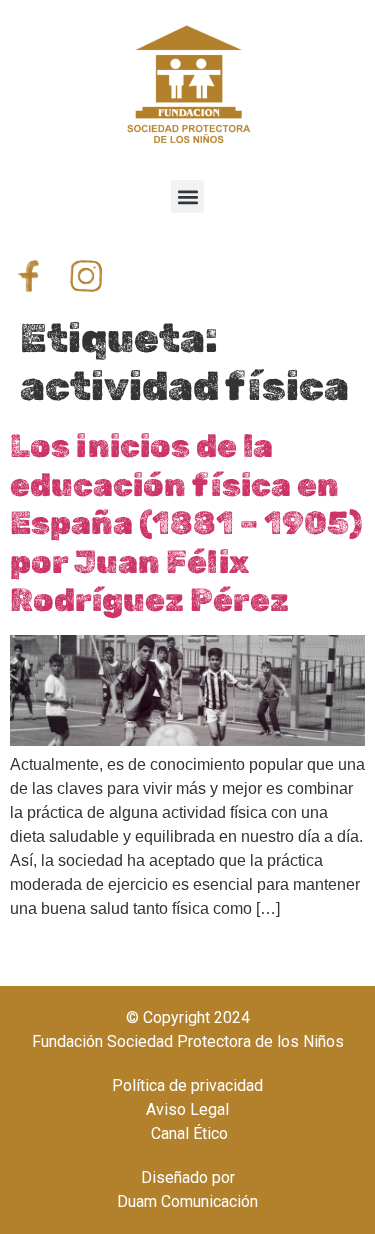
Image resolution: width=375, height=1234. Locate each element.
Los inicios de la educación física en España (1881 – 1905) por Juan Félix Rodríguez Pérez (186, 523)
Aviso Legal (187, 1109)
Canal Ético (187, 1133)
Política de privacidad (187, 1085)
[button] (187, 196)
